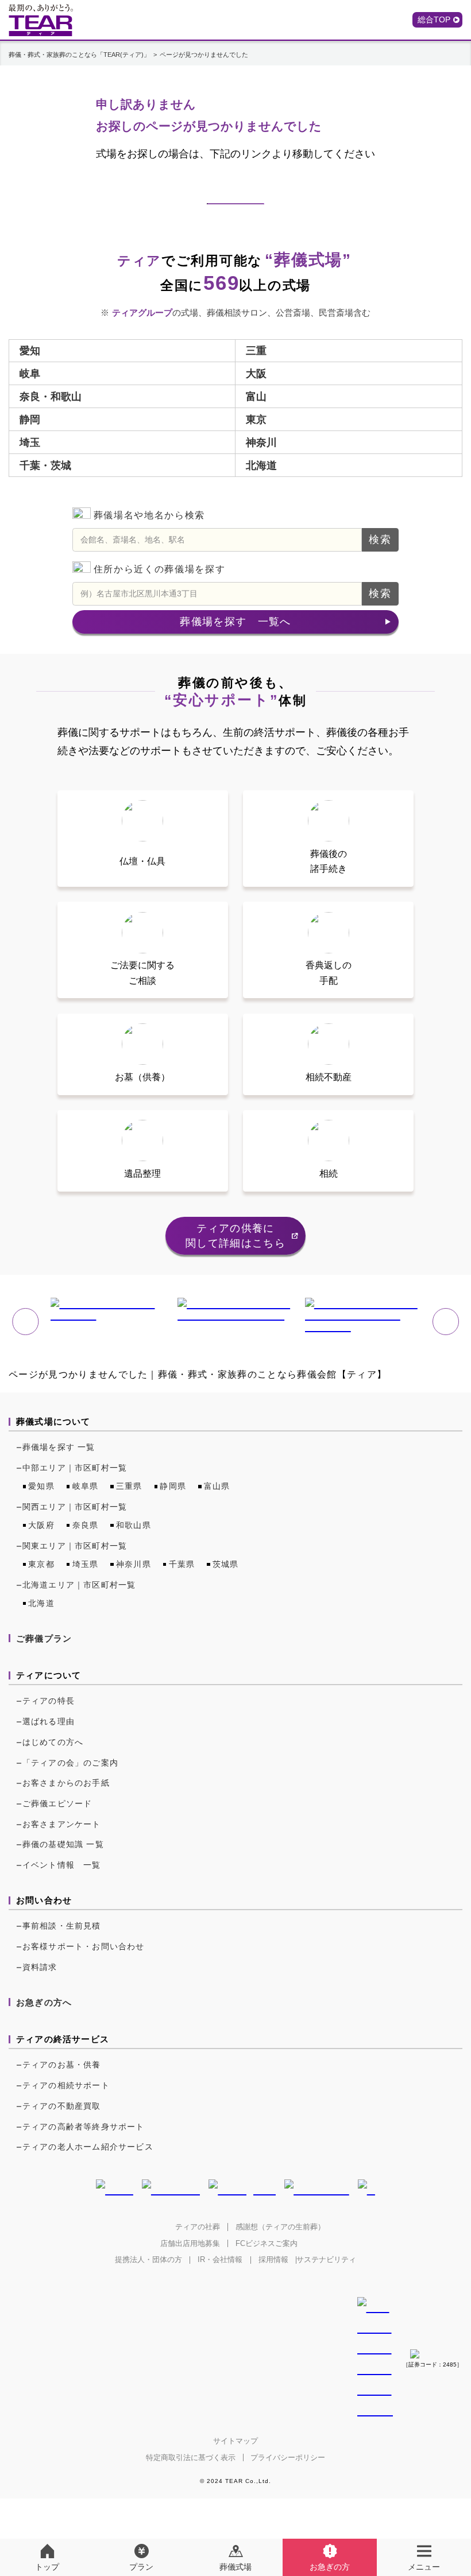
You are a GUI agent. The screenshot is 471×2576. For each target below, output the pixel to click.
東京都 (41, 1564)
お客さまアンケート (62, 1824)
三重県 (129, 1486)
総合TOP (434, 20)
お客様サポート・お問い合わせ (84, 1946)
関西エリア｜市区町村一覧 (75, 1507)
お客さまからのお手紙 (66, 1783)
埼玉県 (86, 1564)
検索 (380, 540)
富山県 (217, 1486)
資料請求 (40, 1967)
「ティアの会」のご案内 (70, 1763)
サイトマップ (235, 2441)
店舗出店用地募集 (190, 2243)
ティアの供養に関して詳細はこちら (235, 1236)
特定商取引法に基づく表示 (191, 2457)
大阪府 (41, 1525)
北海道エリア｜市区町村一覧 (79, 1585)
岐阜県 (86, 1486)
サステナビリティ (326, 2259)
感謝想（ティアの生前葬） (280, 2227)
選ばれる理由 (49, 1721)
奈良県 (86, 1525)
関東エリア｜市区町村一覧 (75, 1546)
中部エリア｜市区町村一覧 (75, 1468)
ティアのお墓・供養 (62, 2065)
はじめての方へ (53, 1742)
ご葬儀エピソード (57, 1803)
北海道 (41, 1603)
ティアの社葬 (198, 2227)
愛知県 (41, 1486)
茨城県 (226, 1564)
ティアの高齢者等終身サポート (84, 2127)
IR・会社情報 (220, 2259)
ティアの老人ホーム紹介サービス (88, 2147)
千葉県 (182, 1564)
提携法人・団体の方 (148, 2259)
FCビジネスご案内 (267, 2243)
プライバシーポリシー (288, 2457)
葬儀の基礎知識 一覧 (63, 1844)
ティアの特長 (49, 1701)
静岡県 (173, 1486)
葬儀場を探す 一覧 (59, 1447)
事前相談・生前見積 (62, 1926)
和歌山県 (134, 1525)
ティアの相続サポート (66, 2085)
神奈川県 (134, 1564)
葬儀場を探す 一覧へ (235, 622)
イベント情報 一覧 (62, 1865)
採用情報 (273, 2259)
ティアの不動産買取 (62, 2106)
